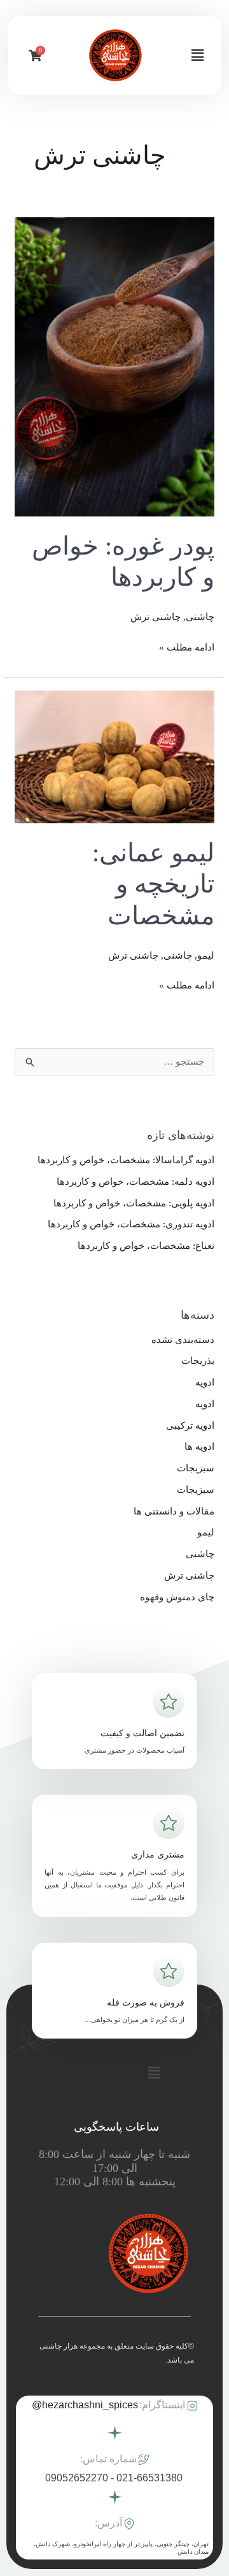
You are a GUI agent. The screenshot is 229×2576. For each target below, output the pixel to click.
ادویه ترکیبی (190, 1426)
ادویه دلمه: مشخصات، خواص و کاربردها (135, 1182)
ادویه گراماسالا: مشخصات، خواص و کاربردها (126, 1160)
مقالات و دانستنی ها (174, 1511)
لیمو (206, 955)
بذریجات (198, 1361)
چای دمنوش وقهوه (177, 1597)
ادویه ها (199, 1446)
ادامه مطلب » (187, 646)
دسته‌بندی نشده (183, 1340)
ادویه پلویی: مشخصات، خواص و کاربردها (134, 1203)
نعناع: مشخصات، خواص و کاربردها (146, 1246)
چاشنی (200, 617)
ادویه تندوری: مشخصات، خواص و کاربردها (131, 1224)
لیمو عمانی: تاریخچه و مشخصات (153, 884)
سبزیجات (196, 1468)
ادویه (205, 1382)
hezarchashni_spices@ (85, 2405)
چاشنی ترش (156, 617)
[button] (198, 55)
